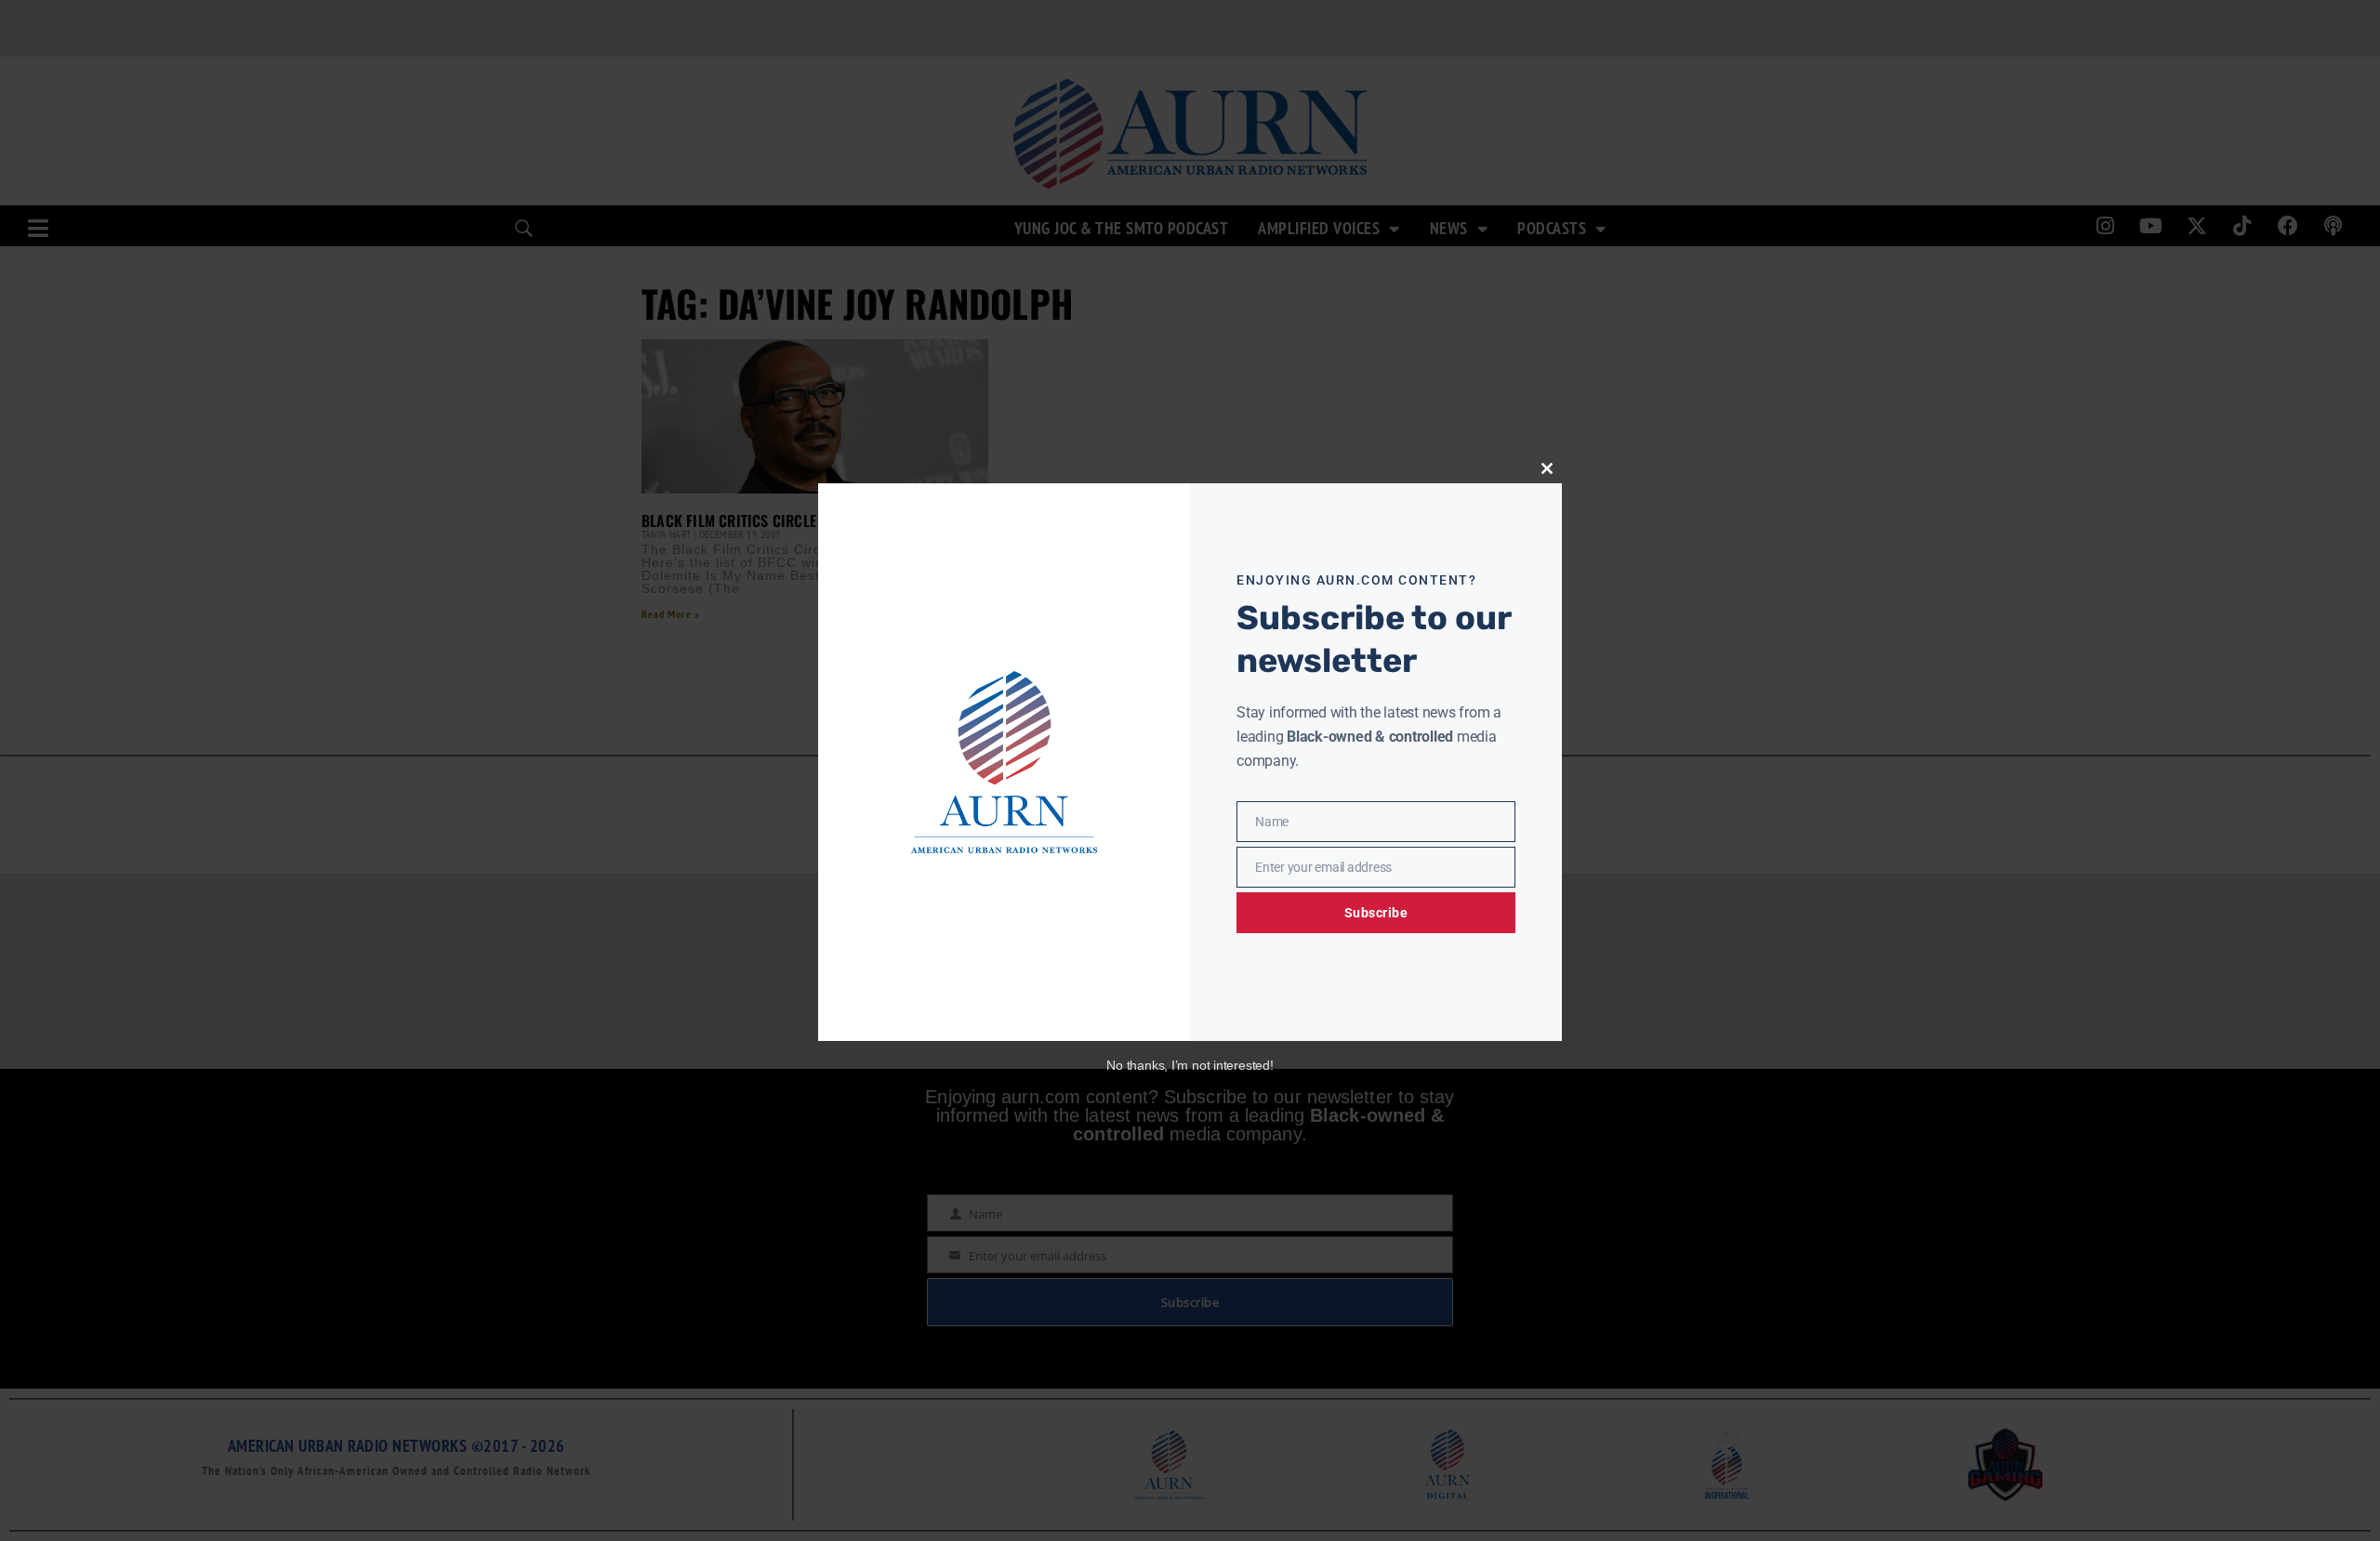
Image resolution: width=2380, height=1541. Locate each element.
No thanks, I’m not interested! (1190, 1065)
